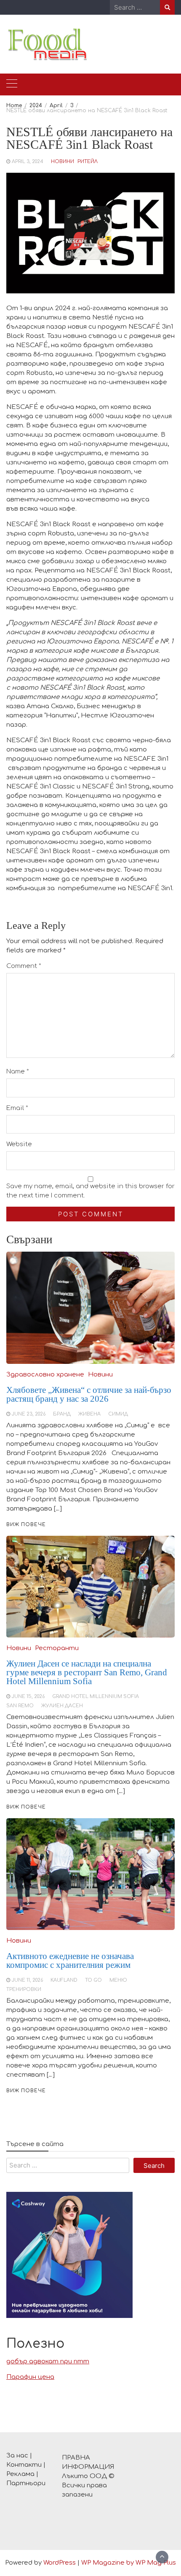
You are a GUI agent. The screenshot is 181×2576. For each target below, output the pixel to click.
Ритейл (88, 162)
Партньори (26, 2483)
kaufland (64, 1980)
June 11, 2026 (27, 1980)
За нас (17, 2456)
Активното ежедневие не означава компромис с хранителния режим (70, 1960)
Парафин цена (30, 2377)
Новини (63, 162)
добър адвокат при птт (48, 2361)
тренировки (24, 1989)
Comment (24, 966)
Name (18, 1072)
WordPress (60, 2563)
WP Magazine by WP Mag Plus (129, 2563)
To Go (93, 1980)
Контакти (24, 2465)
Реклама (20, 2474)
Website (19, 1144)
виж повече (26, 2091)
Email (17, 1108)
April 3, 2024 (28, 162)
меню (118, 1980)
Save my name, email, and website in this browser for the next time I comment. (90, 1191)
